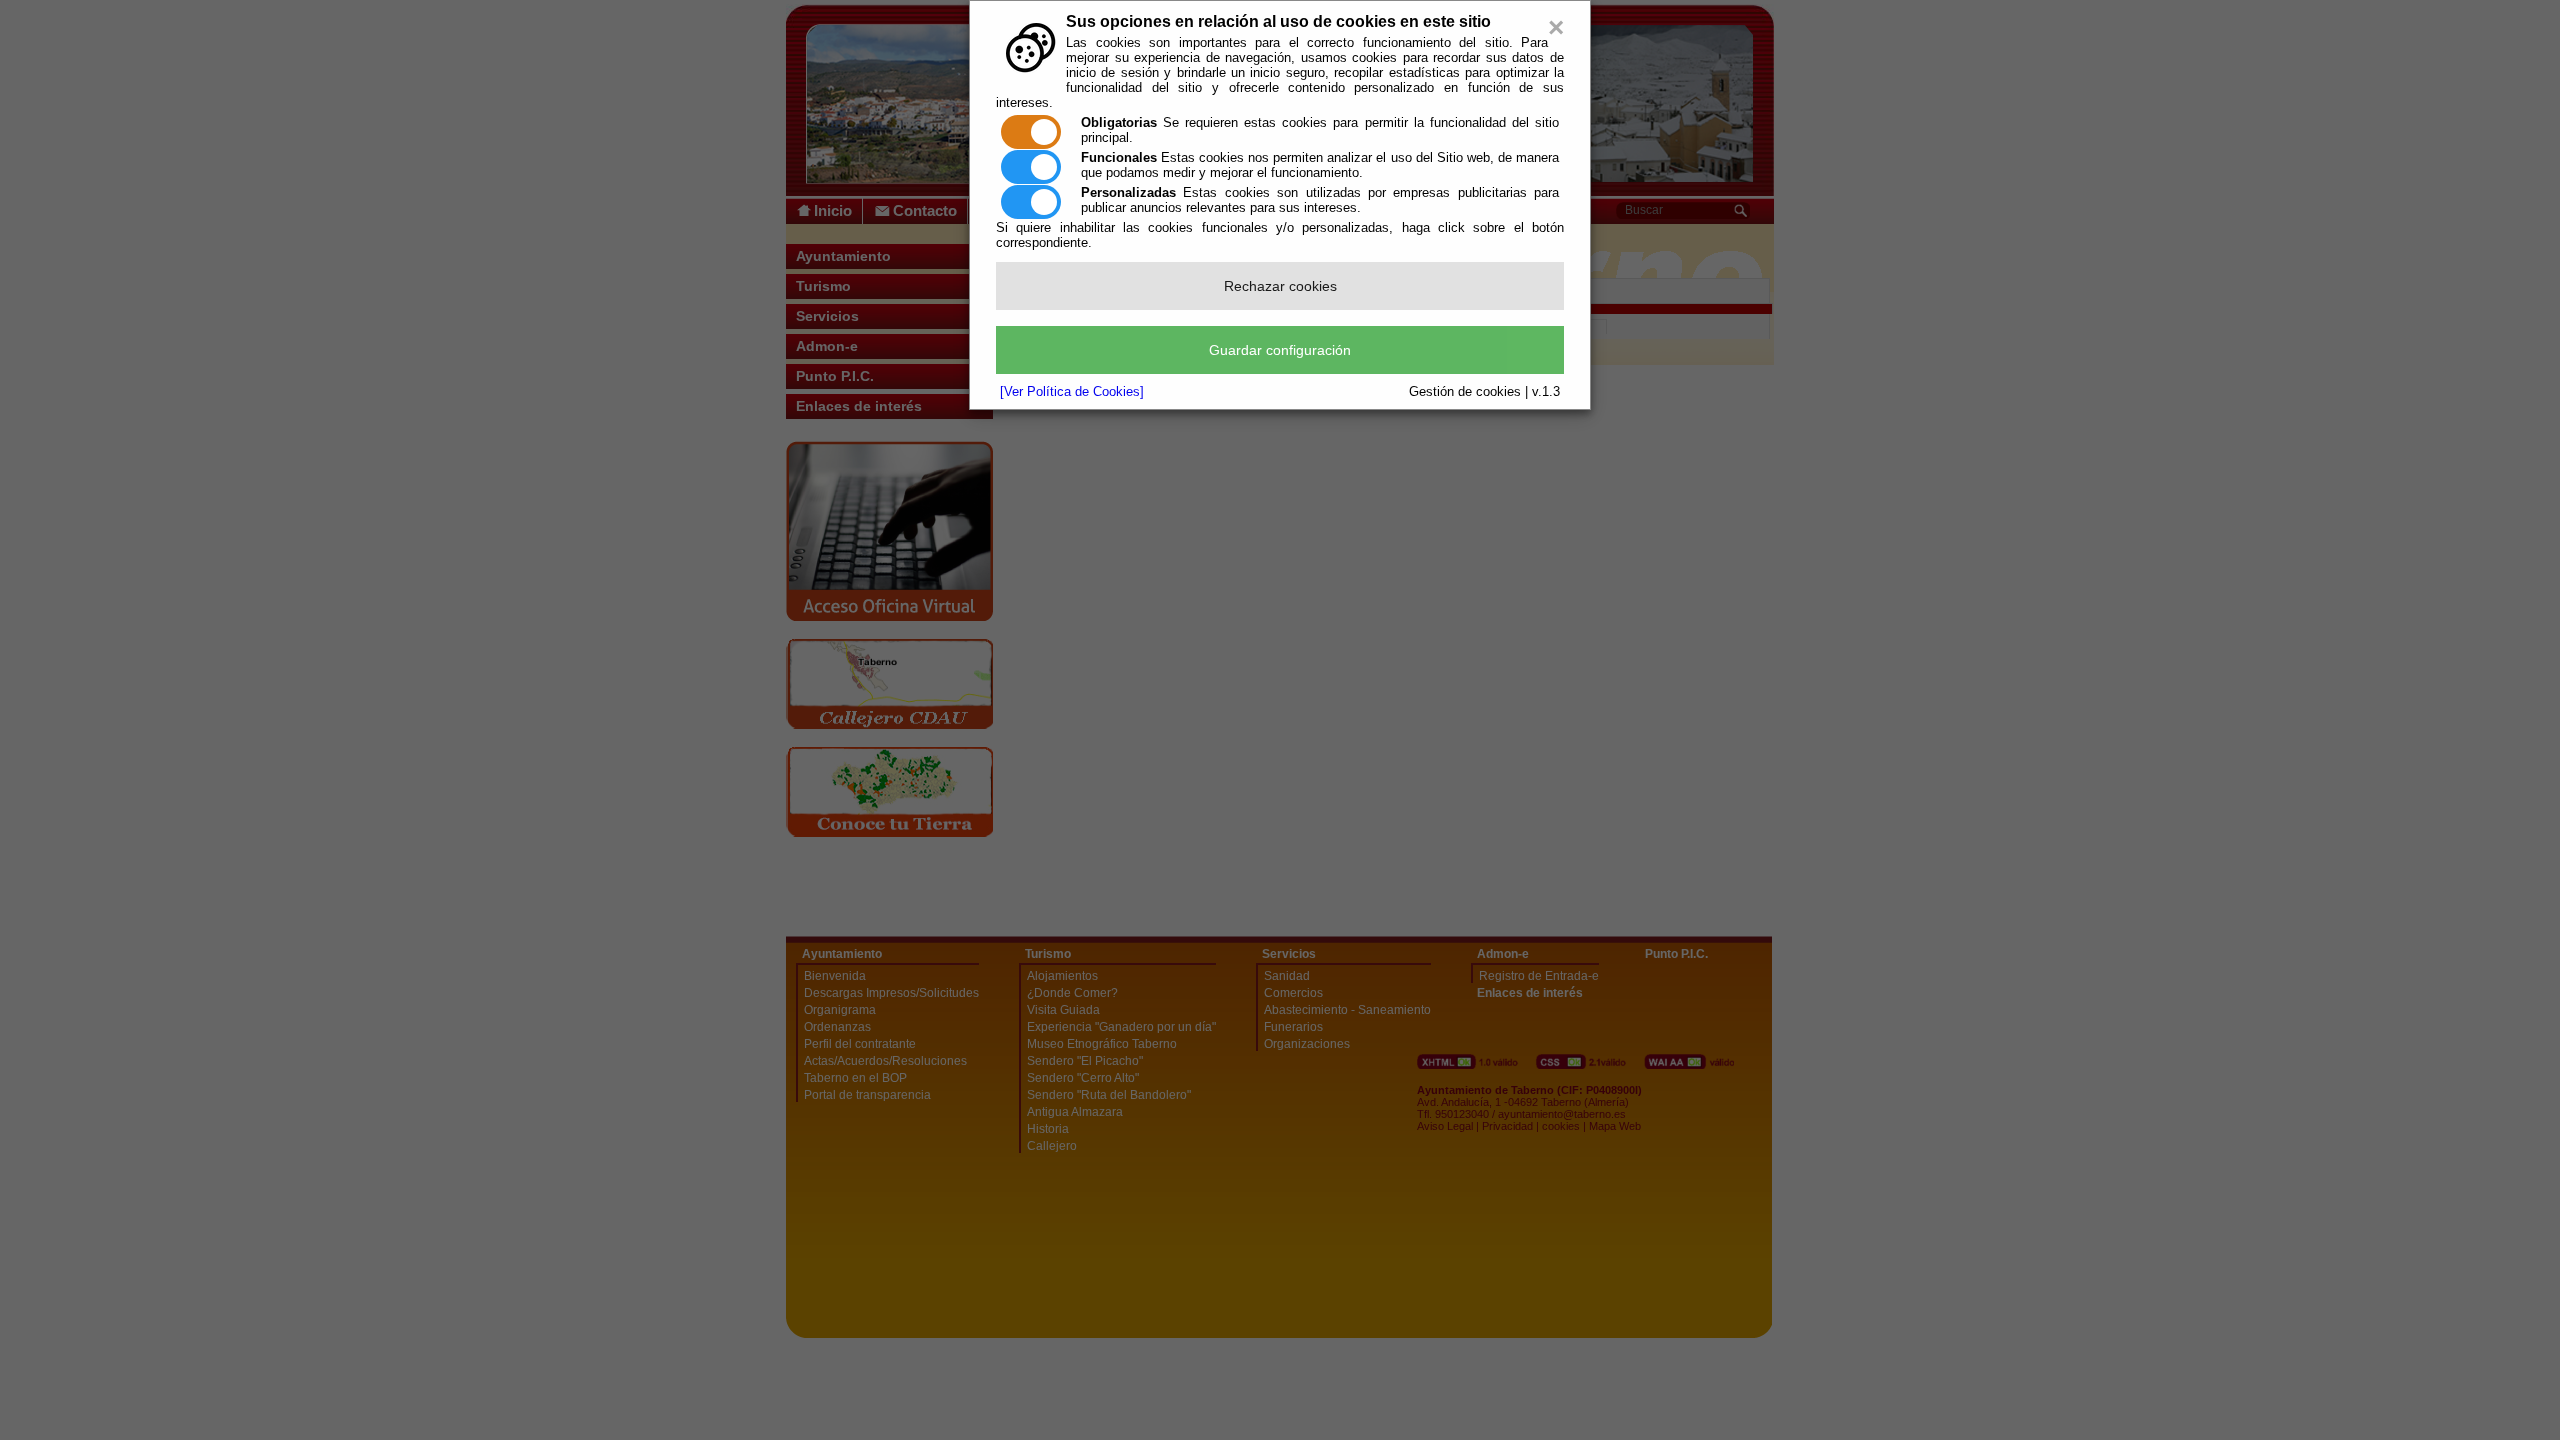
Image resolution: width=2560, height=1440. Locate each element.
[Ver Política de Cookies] (1072, 391)
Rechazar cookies (1280, 286)
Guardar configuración (1280, 350)
